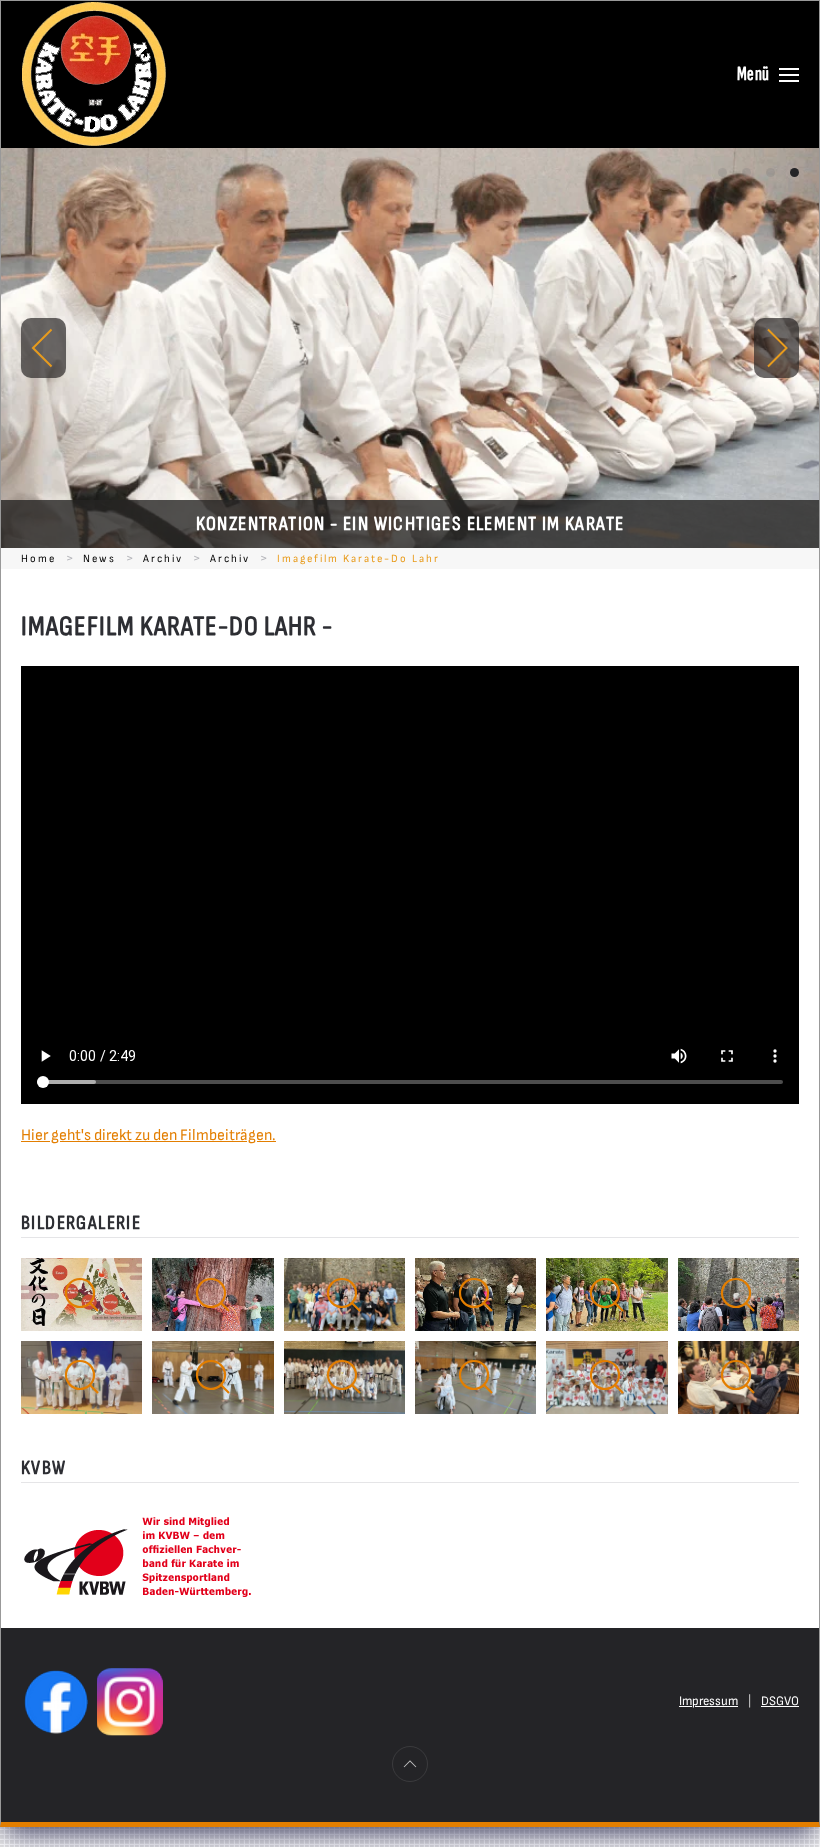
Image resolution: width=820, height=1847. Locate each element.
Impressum (708, 1701)
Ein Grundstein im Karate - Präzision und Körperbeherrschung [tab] (746, 172)
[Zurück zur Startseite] (94, 74)
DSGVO (780, 1701)
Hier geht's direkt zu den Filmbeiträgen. (148, 1135)
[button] (768, 74)
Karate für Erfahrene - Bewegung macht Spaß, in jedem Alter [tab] (770, 172)
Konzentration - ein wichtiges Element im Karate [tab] (794, 172)
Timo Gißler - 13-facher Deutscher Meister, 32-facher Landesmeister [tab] (722, 172)
